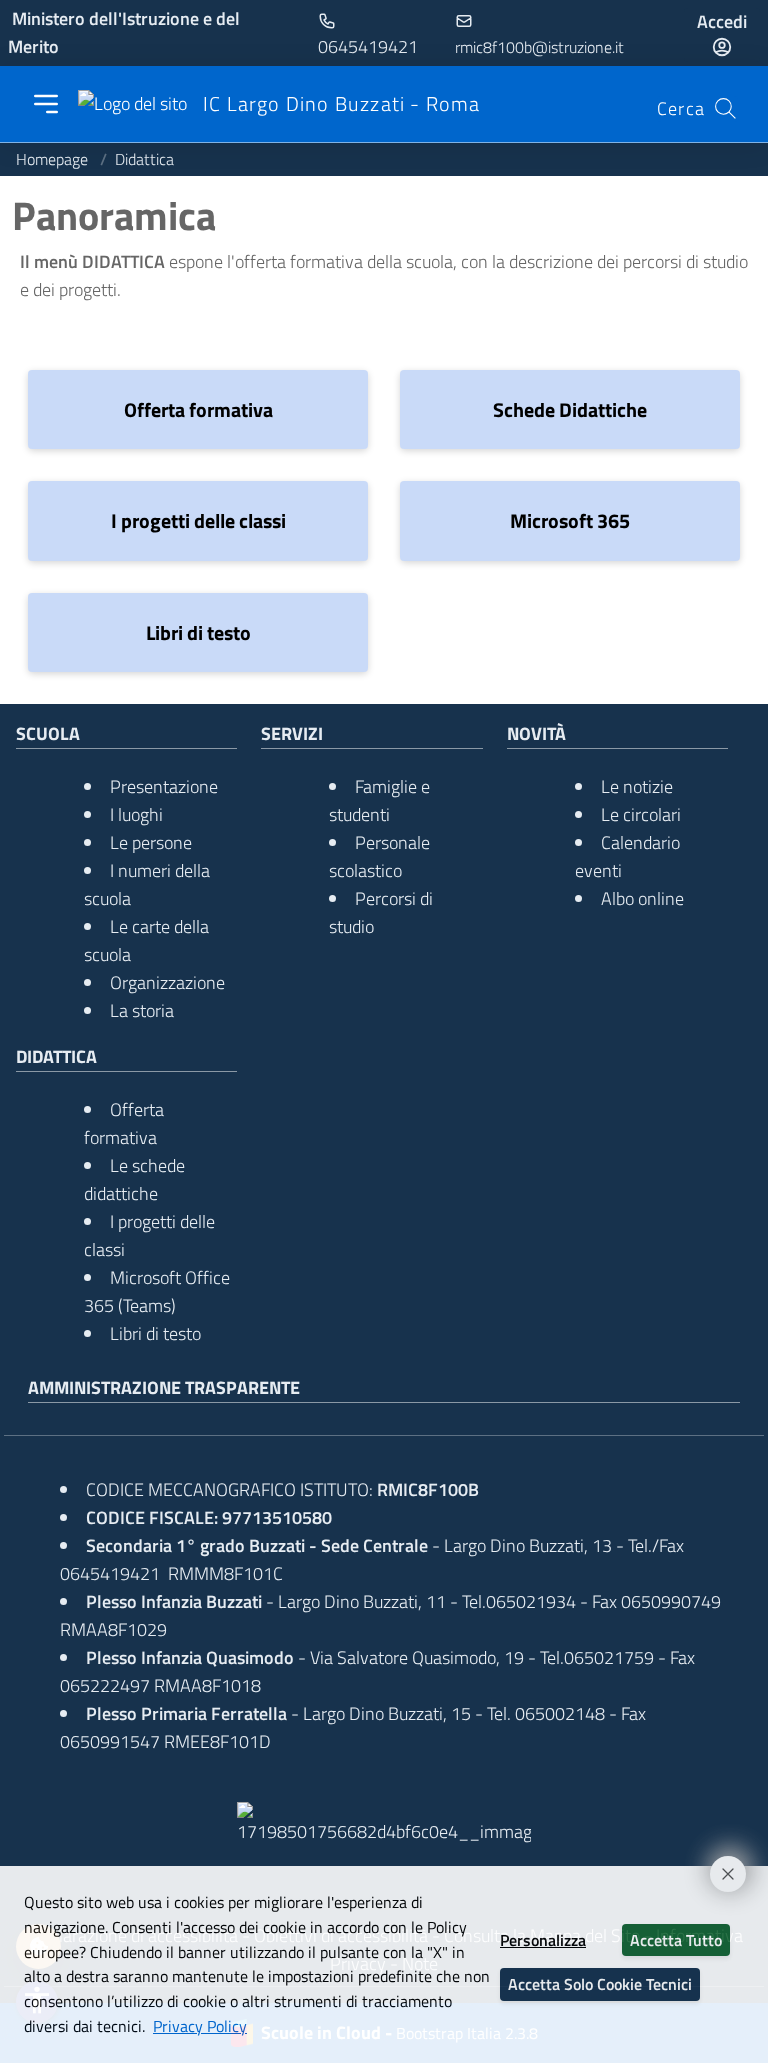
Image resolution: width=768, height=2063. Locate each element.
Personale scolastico (379, 856)
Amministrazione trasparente (164, 1387)
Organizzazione (167, 982)
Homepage (54, 159)
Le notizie (637, 786)
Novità (536, 733)
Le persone (151, 842)
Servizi (292, 733)
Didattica (144, 159)
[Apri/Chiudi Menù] (46, 104)
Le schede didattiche (134, 1179)
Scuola (48, 733)
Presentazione (164, 786)
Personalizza (543, 1940)
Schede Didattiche (570, 409)
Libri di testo (198, 632)
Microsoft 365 (570, 520)
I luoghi (136, 814)
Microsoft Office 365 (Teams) (157, 1291)
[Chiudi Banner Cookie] (719, 1865)
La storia (142, 1010)
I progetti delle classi (198, 520)
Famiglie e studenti (379, 800)
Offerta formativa (198, 409)
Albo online (642, 898)
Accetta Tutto (676, 1940)
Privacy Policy (200, 2026)
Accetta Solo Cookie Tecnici (600, 1984)
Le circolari (641, 814)
